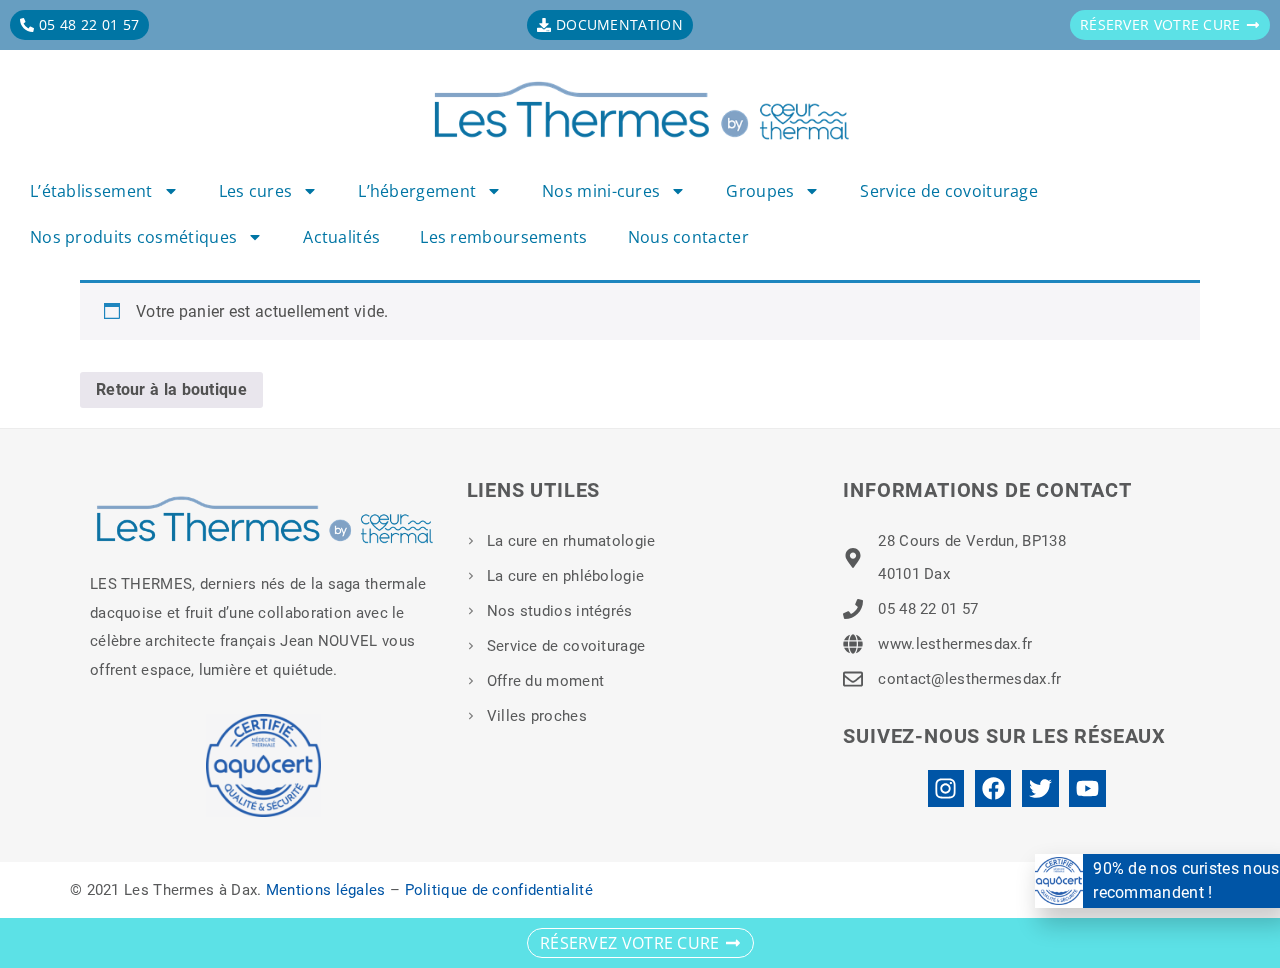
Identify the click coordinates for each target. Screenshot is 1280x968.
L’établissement (91, 191)
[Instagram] (946, 788)
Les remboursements (503, 237)
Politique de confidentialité (499, 890)
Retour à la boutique (171, 389)
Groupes (760, 191)
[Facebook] (993, 788)
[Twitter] (1040, 788)
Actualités (341, 237)
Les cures (256, 191)
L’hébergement (417, 191)
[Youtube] (1087, 788)
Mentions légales (326, 890)
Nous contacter (688, 237)
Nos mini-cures (601, 191)
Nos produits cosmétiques (133, 237)
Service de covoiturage (949, 191)
